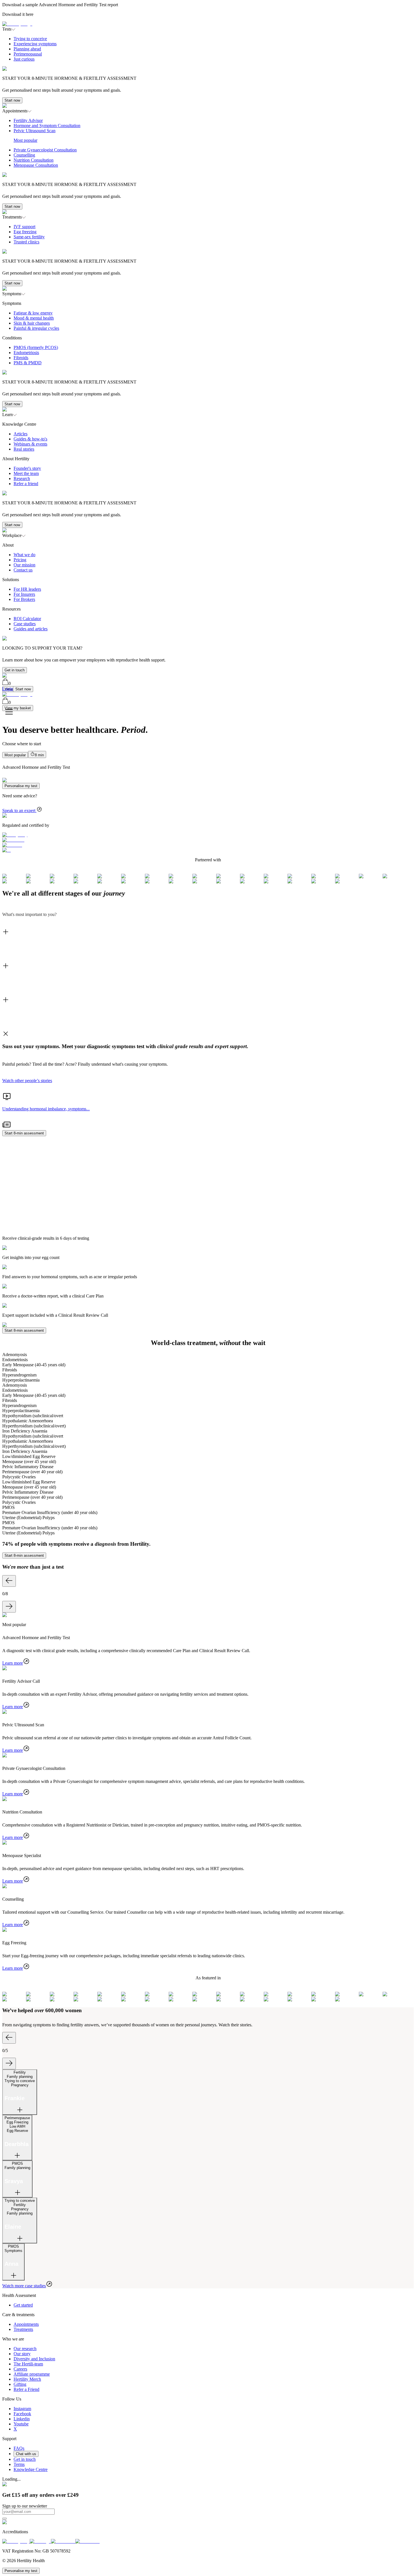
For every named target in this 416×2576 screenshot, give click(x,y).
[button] (208, 68)
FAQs (19, 2448)
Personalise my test (21, 786)
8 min (39, 755)
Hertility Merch (27, 2379)
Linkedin (22, 2419)
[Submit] (5, 2519)
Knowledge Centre (31, 2469)
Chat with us (26, 2454)
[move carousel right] (9, 1607)
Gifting (20, 2384)
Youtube (21, 2424)
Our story (22, 2354)
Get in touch (15, 670)
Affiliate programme (32, 2374)
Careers (20, 2369)
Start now (12, 100)
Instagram (22, 2409)
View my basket (18, 708)
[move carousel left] (9, 1581)
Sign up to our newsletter (25, 2506)
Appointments (26, 2324)
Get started (23, 2305)
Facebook (22, 2414)
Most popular (15, 755)
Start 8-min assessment (24, 1133)
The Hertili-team (28, 2364)
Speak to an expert (19, 811)
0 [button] (10, 683)
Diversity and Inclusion (34, 2359)
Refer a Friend (26, 2389)
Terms (19, 2464)
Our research (25, 2349)
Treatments (23, 2329)
